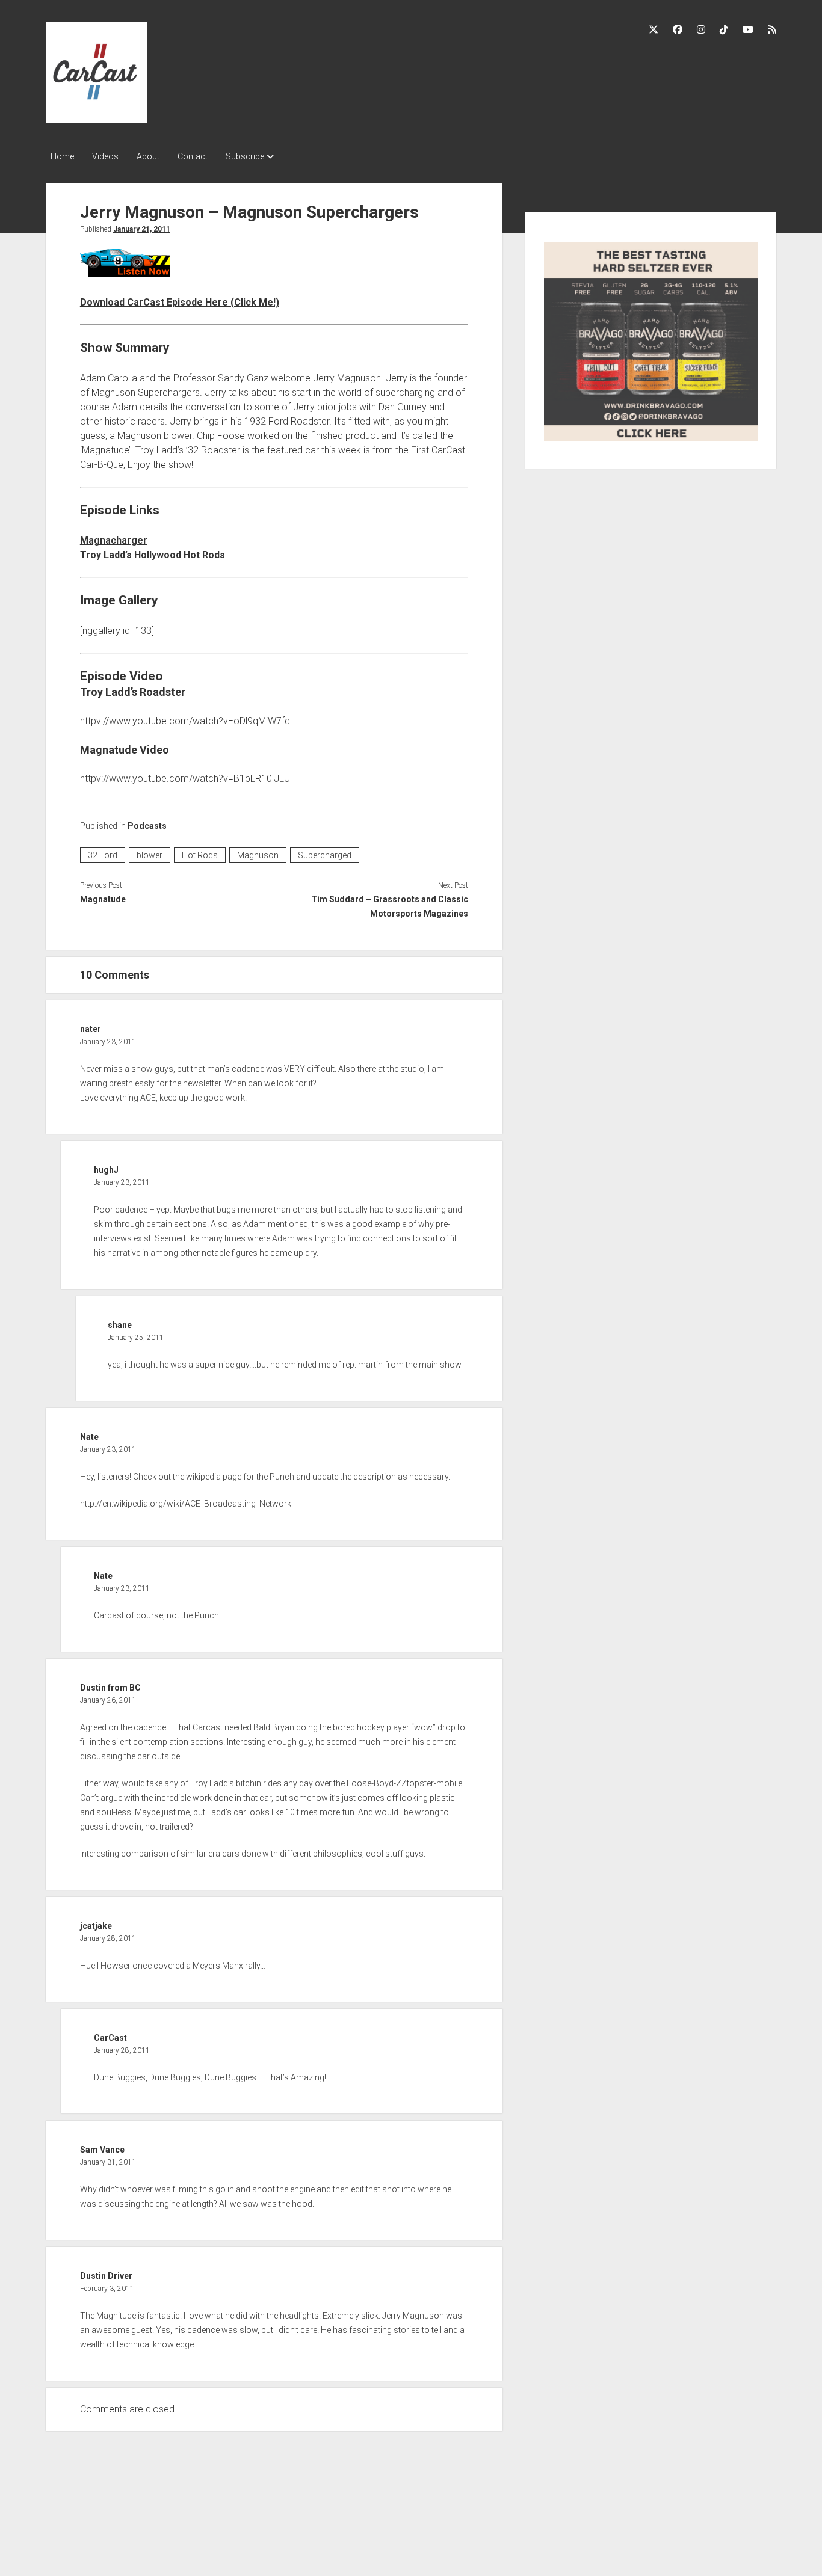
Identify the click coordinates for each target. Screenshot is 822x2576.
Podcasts (147, 826)
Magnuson (258, 855)
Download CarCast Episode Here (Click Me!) (180, 302)
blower (150, 855)
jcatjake (96, 1926)
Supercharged (325, 855)
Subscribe (245, 156)
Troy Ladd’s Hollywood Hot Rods (153, 555)
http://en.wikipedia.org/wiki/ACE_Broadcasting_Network (186, 1504)
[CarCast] (96, 118)
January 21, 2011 (142, 229)
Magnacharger (114, 540)
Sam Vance (102, 2150)
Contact (193, 156)
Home (62, 156)
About (148, 156)
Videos (105, 156)
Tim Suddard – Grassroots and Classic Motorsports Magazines (390, 906)
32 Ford (103, 855)
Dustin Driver (106, 2276)
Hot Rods (200, 855)
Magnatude (103, 899)
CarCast (110, 2038)
